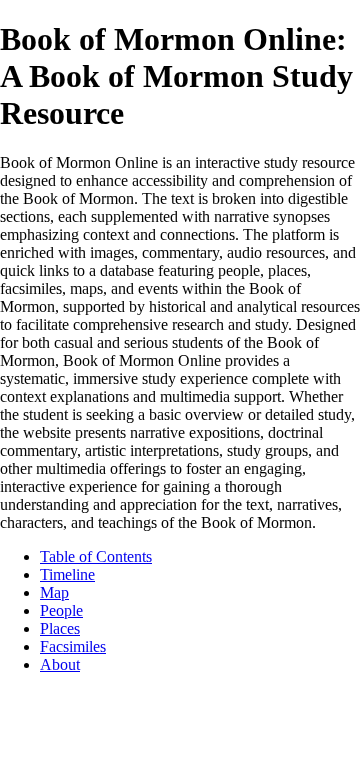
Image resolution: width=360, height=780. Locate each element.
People (61, 610)
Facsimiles (73, 646)
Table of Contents (96, 556)
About (60, 664)
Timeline (67, 574)
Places (60, 628)
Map (54, 592)
